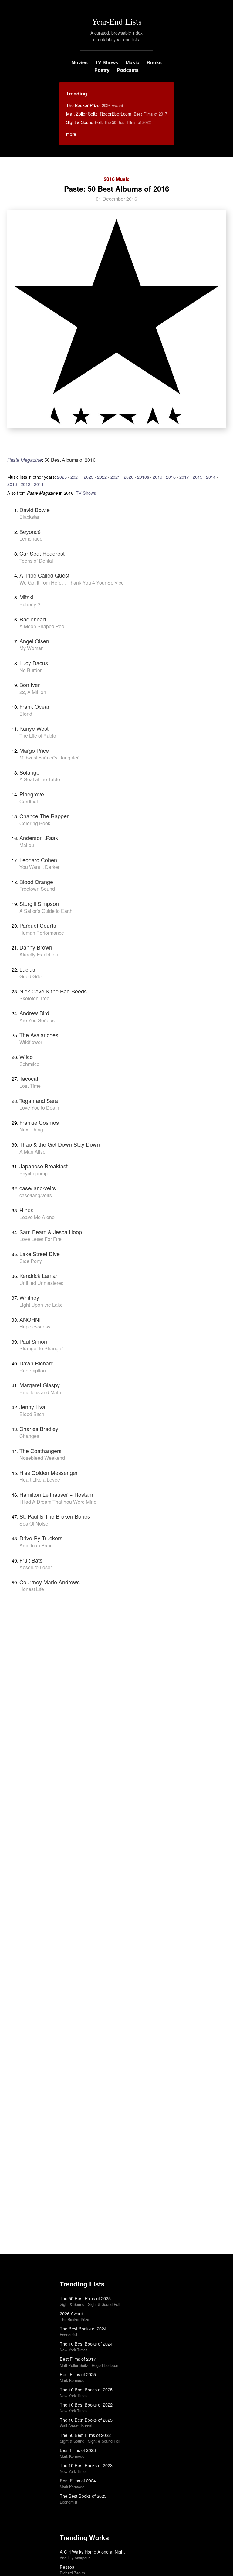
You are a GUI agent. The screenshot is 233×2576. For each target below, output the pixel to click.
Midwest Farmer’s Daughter (49, 757)
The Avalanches (39, 1035)
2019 (157, 477)
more (71, 134)
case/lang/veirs (38, 1188)
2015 (198, 477)
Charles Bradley (39, 1429)
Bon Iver (30, 685)
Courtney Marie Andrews (50, 1582)
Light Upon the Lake (41, 1305)
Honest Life (32, 1589)
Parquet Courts (38, 925)
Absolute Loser (36, 1567)
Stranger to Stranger (41, 1348)
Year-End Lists (117, 21)
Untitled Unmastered (42, 1283)
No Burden (31, 670)
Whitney (29, 1297)
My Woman (32, 648)
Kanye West (34, 728)
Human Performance (42, 933)
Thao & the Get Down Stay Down (60, 1144)
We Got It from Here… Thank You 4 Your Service (72, 583)
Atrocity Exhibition (39, 955)
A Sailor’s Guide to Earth (46, 911)
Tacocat (29, 1078)
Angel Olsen (34, 641)
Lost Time (30, 1086)
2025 (62, 477)
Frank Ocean (35, 706)
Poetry (102, 70)
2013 (12, 484)
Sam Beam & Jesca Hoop (51, 1232)
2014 (211, 477)
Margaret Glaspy (40, 1385)
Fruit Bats (31, 1560)
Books (154, 62)
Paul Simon (33, 1341)
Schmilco (29, 1064)
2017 (184, 477)
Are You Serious (37, 1020)
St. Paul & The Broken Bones (55, 1516)
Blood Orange (36, 882)
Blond (26, 714)
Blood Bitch (32, 1414)
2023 (89, 477)
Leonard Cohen (38, 860)
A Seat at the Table (40, 779)
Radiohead (33, 619)
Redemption (33, 1370)
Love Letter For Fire (41, 1239)
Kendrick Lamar (38, 1275)
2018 (171, 477)
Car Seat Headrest (42, 553)
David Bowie (35, 510)
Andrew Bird (34, 1013)
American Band (36, 1545)
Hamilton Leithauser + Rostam (56, 1494)
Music (132, 62)
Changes (29, 1436)
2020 (129, 477)
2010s (143, 477)
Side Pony (31, 1261)
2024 (75, 477)
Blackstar (29, 517)
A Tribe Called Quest (44, 575)
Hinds (26, 1210)
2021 (115, 477)
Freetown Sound (37, 889)
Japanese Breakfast (44, 1166)
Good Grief (31, 976)
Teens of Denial (36, 561)
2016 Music (117, 179)
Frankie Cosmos (39, 1122)
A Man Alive (32, 1152)
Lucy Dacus (34, 663)
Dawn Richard (37, 1363)
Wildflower (31, 1042)
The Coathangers (41, 1451)
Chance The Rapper (44, 816)
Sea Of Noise (34, 1524)
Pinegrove (32, 794)
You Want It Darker (39, 867)
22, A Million (33, 692)
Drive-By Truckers (41, 1538)
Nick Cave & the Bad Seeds (53, 991)
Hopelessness (35, 1327)
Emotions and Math (40, 1392)
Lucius (27, 969)
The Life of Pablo (38, 736)
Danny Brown (36, 947)
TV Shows (107, 62)
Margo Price (34, 750)
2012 (25, 484)
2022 (102, 477)
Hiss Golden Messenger (49, 1472)
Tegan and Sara (39, 1100)
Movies (79, 62)
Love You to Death (39, 1108)
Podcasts (128, 70)
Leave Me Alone (37, 1217)
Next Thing (31, 1129)
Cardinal (29, 801)
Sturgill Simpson (39, 903)
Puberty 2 (30, 604)
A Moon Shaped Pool (42, 626)
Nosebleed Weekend (42, 1458)
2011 (39, 484)
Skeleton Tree (34, 998)
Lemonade (31, 539)
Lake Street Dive (40, 1254)
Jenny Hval (33, 1407)
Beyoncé (30, 531)
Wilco (26, 1057)
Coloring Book (35, 823)
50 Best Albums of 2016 (70, 460)
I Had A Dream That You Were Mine (58, 1502)
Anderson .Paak (39, 838)
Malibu (27, 845)
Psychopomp (34, 1173)
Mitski (26, 597)
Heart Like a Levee (40, 1480)
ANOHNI (30, 1319)
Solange (29, 772)
